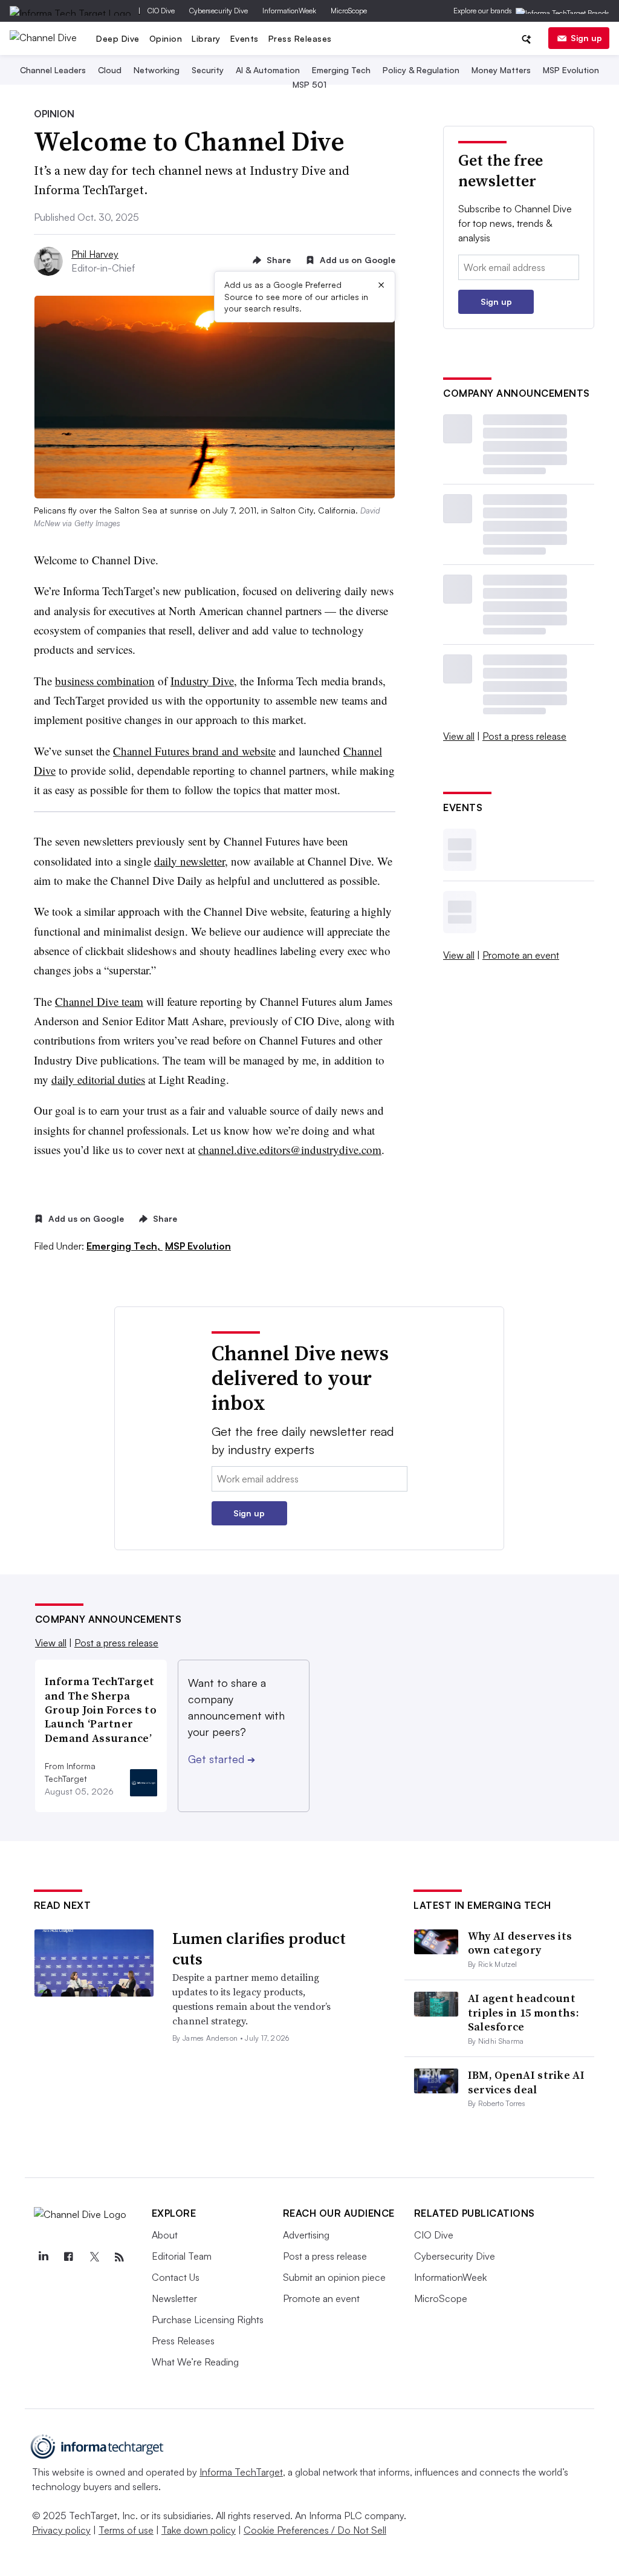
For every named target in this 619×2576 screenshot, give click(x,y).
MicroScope (349, 11)
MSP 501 (309, 84)
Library (206, 38)
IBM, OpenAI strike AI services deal (526, 2082)
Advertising (306, 2235)
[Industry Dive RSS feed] (120, 2257)
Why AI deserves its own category (520, 1943)
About (165, 2235)
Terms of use (126, 2530)
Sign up (586, 38)
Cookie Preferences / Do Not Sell (315, 2530)
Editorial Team (182, 2256)
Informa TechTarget (241, 2472)
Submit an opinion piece (334, 2277)
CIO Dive (161, 11)
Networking (157, 70)
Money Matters (501, 70)
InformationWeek (289, 11)
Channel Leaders (53, 70)
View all (459, 736)
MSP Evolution (571, 70)
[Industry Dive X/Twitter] (94, 2257)
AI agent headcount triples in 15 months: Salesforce (523, 2012)
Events (245, 38)
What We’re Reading (195, 2362)
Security (208, 70)
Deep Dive (118, 38)
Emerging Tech (341, 70)
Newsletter (174, 2298)
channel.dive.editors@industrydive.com (290, 1149)
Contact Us (176, 2277)
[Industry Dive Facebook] (69, 2257)
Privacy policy (61, 2530)
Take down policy (199, 2530)
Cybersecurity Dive (219, 11)
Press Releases (300, 38)
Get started (222, 1759)
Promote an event (521, 955)
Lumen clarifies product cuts (259, 1949)
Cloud (110, 70)
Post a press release (524, 736)
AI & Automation (268, 70)
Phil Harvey (95, 254)
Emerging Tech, (125, 1246)
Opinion (166, 38)
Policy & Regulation (421, 70)
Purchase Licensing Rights (208, 2320)
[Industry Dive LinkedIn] (44, 2257)
